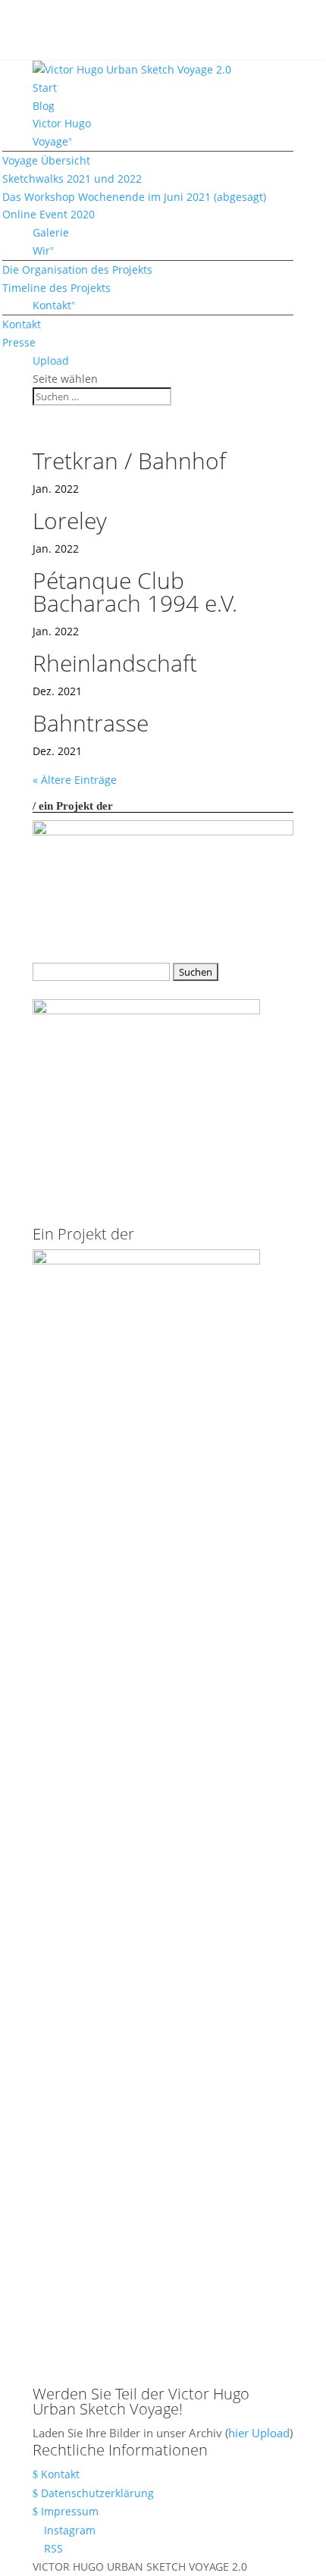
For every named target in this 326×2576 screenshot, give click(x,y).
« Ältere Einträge (75, 780)
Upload (51, 360)
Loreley (70, 520)
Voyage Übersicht (46, 160)
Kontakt (52, 305)
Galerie (51, 232)
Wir (41, 251)
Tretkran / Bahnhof (129, 461)
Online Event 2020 (49, 214)
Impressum (70, 2511)
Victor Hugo (62, 123)
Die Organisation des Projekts (77, 270)
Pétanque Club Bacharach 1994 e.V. (135, 592)
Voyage (50, 141)
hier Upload (259, 2433)
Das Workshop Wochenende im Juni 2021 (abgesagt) (134, 197)
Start (45, 88)
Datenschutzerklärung (97, 2493)
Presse (19, 342)
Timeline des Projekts (56, 288)
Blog (44, 106)
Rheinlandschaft (115, 663)
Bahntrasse (91, 723)
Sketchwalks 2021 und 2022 (72, 179)
